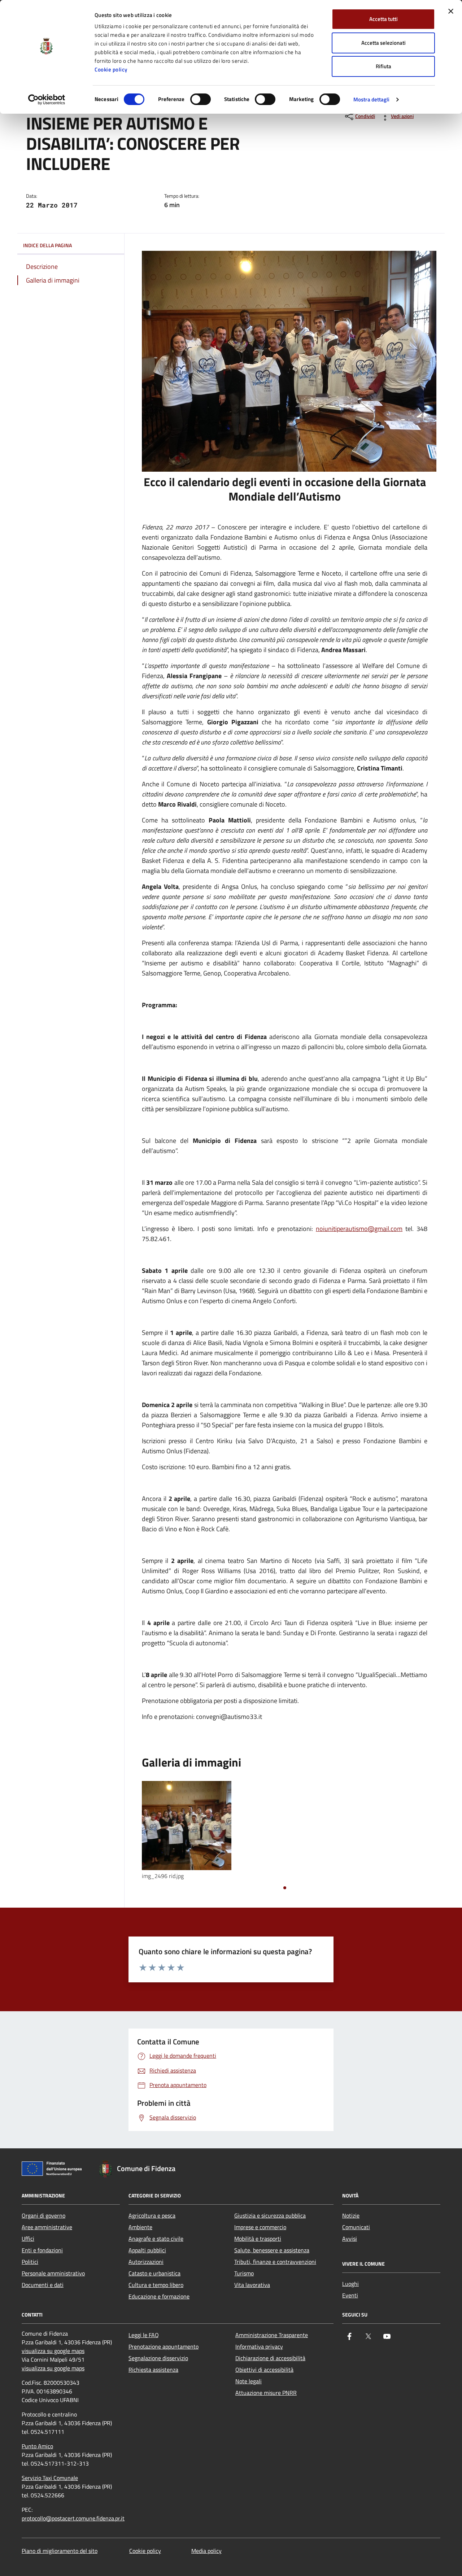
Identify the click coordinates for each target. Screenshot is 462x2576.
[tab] (285, 1888)
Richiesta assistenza (153, 2370)
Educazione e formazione (159, 2296)
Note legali (249, 2381)
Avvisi (350, 2239)
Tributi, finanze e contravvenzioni (275, 2262)
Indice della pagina (47, 245)
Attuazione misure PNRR (266, 2393)
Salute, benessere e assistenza (272, 2250)
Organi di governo (43, 2215)
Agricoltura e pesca (152, 2215)
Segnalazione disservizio (158, 2358)
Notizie (351, 2215)
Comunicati (356, 2227)
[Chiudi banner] (451, 11)
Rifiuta (383, 66)
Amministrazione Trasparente (272, 2335)
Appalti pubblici (147, 2250)
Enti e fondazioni (42, 2250)
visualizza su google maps (53, 2351)
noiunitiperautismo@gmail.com (359, 1229)
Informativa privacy (259, 2346)
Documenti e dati (43, 2285)
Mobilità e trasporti (258, 2239)
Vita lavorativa (252, 2285)
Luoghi (350, 2284)
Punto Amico (37, 2446)
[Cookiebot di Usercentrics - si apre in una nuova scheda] (47, 100)
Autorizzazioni (146, 2262)
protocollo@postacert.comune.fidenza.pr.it (73, 2518)
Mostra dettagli (372, 99)
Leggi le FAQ (144, 2335)
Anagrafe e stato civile (156, 2239)
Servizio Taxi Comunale (50, 2478)
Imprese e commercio (260, 2227)
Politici (30, 2262)
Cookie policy (111, 69)
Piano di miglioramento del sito (60, 2551)
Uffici (28, 2239)
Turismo (244, 2273)
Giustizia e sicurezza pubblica (270, 2215)
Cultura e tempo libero (156, 2285)
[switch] (201, 99)
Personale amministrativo (53, 2273)
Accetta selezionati (383, 43)
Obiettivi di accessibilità (264, 2370)
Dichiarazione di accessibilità (270, 2358)
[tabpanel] (187, 1831)
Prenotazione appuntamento (164, 2346)
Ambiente (140, 2227)
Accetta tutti (383, 19)
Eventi (350, 2295)
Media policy (206, 2551)
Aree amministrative (47, 2227)
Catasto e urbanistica (154, 2273)
